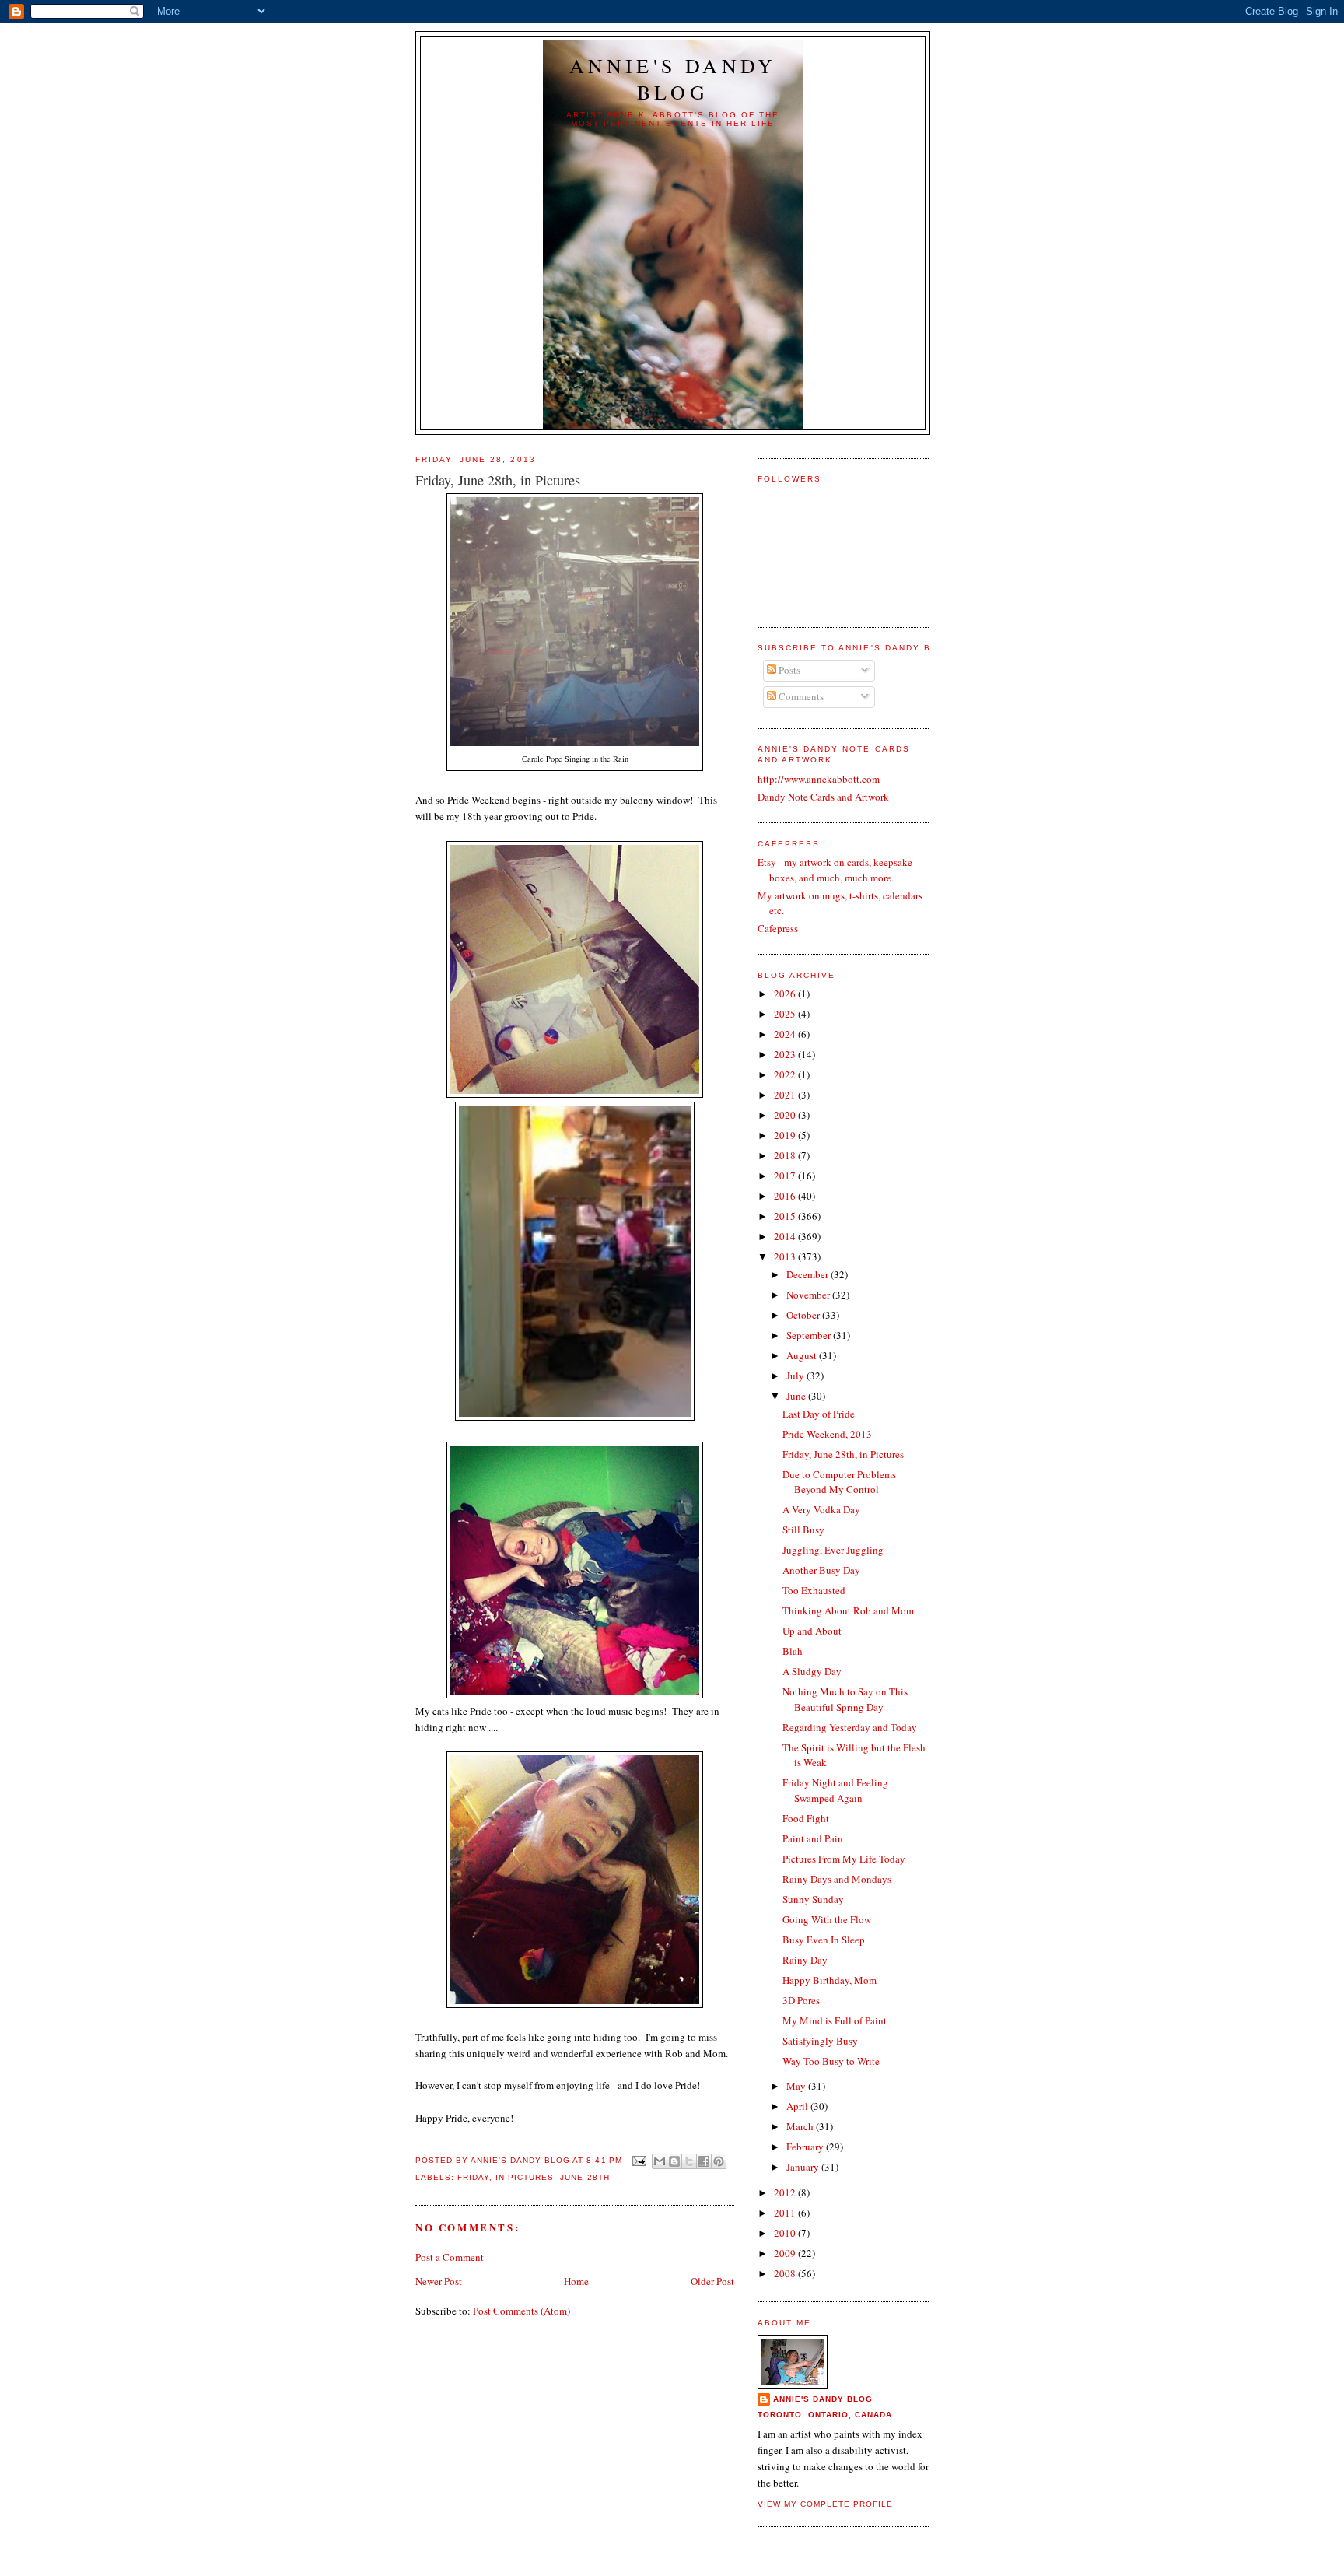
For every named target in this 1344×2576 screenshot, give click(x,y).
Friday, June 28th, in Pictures (843, 1454)
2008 (786, 2273)
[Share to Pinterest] (719, 2161)
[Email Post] (639, 2160)
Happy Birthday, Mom (829, 1980)
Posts (788, 670)
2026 (786, 994)
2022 (786, 1074)
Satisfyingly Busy (820, 2041)
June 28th (584, 2177)
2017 (786, 1176)
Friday (473, 2177)
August (803, 1355)
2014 (786, 1236)
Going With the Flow (827, 1919)
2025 (786, 1014)
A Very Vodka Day (821, 1509)
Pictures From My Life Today (844, 1859)
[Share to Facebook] (704, 2161)
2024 (786, 1034)
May (797, 2086)
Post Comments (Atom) (521, 2311)
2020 (786, 1115)
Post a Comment (450, 2257)
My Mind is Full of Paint (835, 2020)
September (810, 1335)
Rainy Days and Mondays (837, 1879)
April (798, 2106)
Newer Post (439, 2281)
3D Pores (801, 2000)
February (806, 2147)
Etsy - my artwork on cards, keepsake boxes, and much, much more (835, 870)
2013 (786, 1256)
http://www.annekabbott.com (819, 779)
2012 (786, 2192)
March (801, 2126)
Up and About (812, 1631)
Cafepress (778, 928)
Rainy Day (805, 1960)
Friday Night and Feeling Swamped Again (835, 1790)
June (797, 1396)
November (809, 1295)
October (804, 1315)
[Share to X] (689, 2161)
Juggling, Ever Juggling (833, 1550)
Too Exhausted (814, 1590)
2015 (786, 1216)
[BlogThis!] (674, 2161)
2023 (786, 1054)
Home (576, 2281)
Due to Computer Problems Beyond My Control (839, 1482)
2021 (786, 1095)
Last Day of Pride (819, 1414)
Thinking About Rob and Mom (848, 1610)
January (804, 2167)
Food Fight (806, 1818)
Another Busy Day (821, 1570)
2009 (786, 2253)
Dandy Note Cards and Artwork (823, 797)
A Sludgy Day (812, 1671)
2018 (786, 1155)
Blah (793, 1651)
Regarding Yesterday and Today (850, 1727)
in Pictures (525, 2177)
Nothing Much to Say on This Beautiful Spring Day (845, 1699)
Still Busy (803, 1530)
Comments (800, 696)
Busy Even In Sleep (824, 1940)
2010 (786, 2233)
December (808, 1274)
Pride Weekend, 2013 (827, 1434)
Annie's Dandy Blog (673, 79)
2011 (786, 2213)
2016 (786, 1196)
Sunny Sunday (813, 1899)
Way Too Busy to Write (831, 2061)
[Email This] (660, 2161)
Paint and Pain (813, 1838)
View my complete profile (825, 2504)
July (796, 1376)
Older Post (712, 2281)
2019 (786, 1135)
